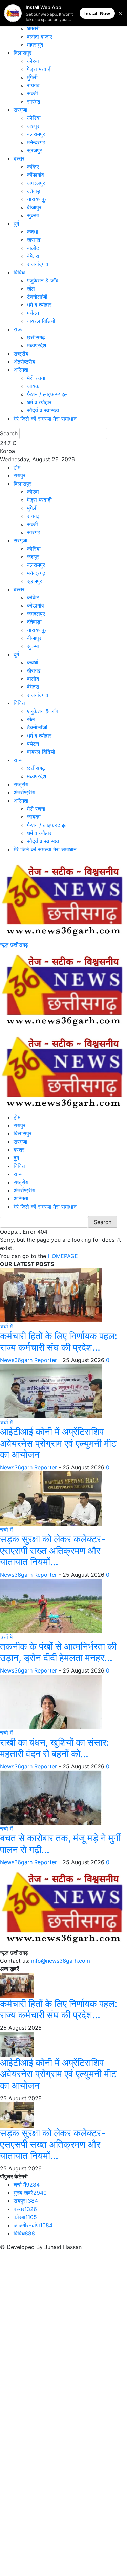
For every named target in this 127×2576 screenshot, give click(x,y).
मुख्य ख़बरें (30, 2193)
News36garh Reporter (28, 1360)
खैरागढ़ (34, 240)
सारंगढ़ (34, 102)
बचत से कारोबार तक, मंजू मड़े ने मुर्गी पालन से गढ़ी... (60, 1844)
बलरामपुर (36, 134)
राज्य (18, 329)
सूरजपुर (35, 150)
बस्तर (19, 158)
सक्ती (33, 93)
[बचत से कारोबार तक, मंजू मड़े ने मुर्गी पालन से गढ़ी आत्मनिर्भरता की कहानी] (51, 1797)
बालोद (33, 248)
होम (17, 467)
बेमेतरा (33, 256)
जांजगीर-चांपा (33, 2225)
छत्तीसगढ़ (36, 337)
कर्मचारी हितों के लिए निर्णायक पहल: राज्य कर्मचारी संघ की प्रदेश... (59, 1342)
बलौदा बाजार (40, 37)
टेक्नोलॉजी (37, 297)
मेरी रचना (36, 378)
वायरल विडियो (41, 321)
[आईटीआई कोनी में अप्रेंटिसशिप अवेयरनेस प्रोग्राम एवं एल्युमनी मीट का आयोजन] (51, 1391)
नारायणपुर (37, 199)
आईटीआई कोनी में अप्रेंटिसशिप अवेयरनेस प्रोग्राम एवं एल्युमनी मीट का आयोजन (58, 1443)
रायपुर (19, 475)
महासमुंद (35, 45)
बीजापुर (34, 207)
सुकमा (33, 215)
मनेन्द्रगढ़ (36, 142)
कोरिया (34, 118)
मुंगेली (32, 77)
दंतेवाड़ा (34, 191)
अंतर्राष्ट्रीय (24, 362)
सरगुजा (20, 110)
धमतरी (33, 28)
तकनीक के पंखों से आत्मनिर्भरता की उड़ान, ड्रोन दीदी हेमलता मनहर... (58, 1652)
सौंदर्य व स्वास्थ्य (43, 410)
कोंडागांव (36, 175)
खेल (31, 289)
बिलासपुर (23, 53)
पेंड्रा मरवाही (39, 69)
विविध (19, 272)
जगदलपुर (36, 183)
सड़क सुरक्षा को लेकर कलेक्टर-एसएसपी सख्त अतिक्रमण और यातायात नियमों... (53, 1550)
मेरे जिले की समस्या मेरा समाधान (45, 419)
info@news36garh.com (61, 1961)
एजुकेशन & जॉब (43, 280)
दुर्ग (16, 223)
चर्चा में (6, 1326)
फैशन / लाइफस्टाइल (47, 394)
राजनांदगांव (38, 264)
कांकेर (33, 167)
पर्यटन (33, 313)
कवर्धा (33, 232)
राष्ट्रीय (21, 354)
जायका (34, 386)
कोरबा (33, 61)
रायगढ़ (33, 85)
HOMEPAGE (63, 1256)
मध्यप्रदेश (37, 345)
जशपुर (33, 126)
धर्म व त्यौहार (39, 305)
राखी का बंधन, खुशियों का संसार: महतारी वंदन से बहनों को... (55, 1748)
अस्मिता (21, 370)
